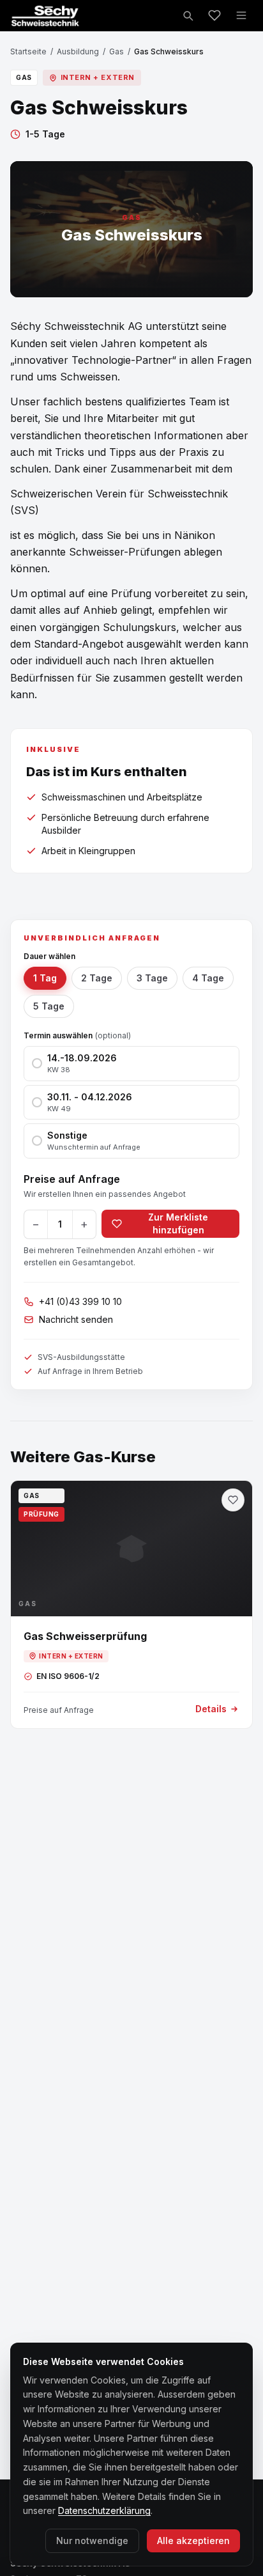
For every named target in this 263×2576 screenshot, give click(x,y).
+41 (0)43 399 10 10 (80, 1301)
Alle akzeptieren (193, 2541)
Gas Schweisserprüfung (85, 1636)
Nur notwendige (92, 2541)
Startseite (28, 51)
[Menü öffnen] (241, 15)
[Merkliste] (214, 15)
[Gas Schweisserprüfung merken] (233, 1500)
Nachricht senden (76, 1319)
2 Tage (97, 978)
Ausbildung (78, 51)
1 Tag (45, 978)
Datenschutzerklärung (104, 2510)
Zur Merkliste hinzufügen (178, 1223)
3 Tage (152, 978)
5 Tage (49, 1006)
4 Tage (208, 978)
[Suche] (188, 15)
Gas (116, 51)
